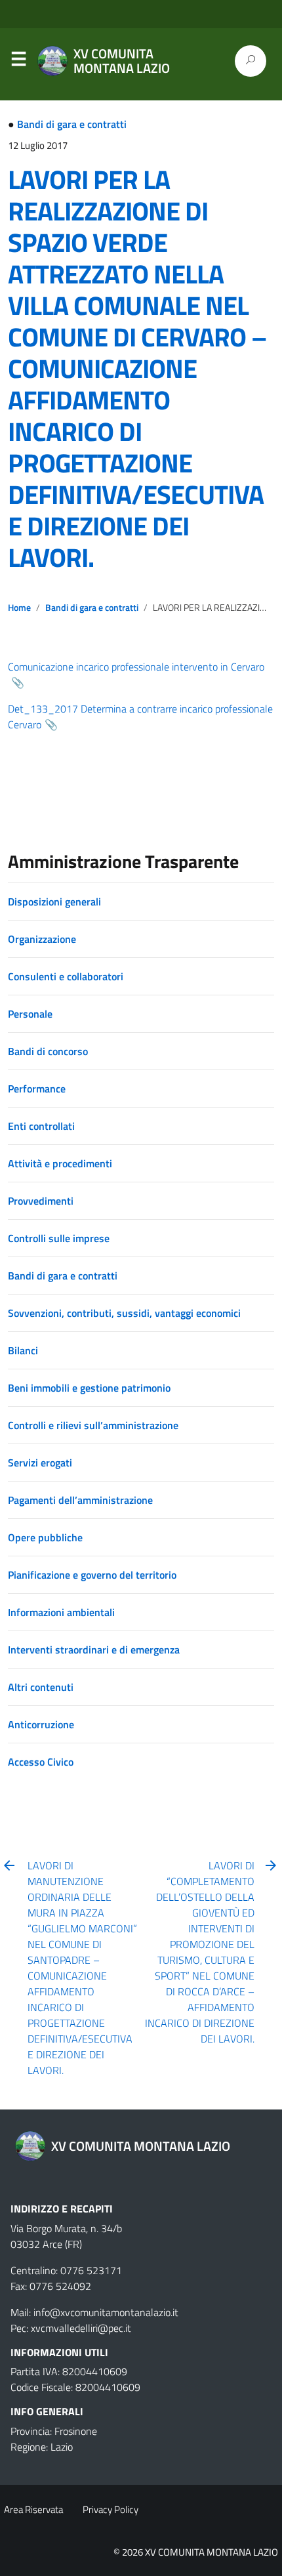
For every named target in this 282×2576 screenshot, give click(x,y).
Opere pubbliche (45, 1537)
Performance (37, 1089)
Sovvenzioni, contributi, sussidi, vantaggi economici (124, 1313)
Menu (18, 62)
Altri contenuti (41, 1687)
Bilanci (23, 1350)
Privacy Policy (111, 2509)
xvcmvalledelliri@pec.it (81, 2328)
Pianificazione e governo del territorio (92, 1575)
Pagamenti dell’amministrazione (80, 1500)
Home (19, 608)
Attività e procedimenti (60, 1163)
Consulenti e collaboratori (66, 976)
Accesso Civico (41, 1762)
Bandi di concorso (48, 1051)
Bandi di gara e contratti (72, 124)
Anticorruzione (41, 1724)
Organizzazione (42, 939)
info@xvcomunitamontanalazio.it (106, 2312)
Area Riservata (33, 2509)
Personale (30, 1014)
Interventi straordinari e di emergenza (94, 1650)
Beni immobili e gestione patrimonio (89, 1388)
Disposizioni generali (54, 902)
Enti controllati (41, 1126)
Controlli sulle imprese (59, 1238)
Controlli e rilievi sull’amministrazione (93, 1425)
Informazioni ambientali (61, 1612)
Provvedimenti (41, 1201)
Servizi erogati (40, 1463)
